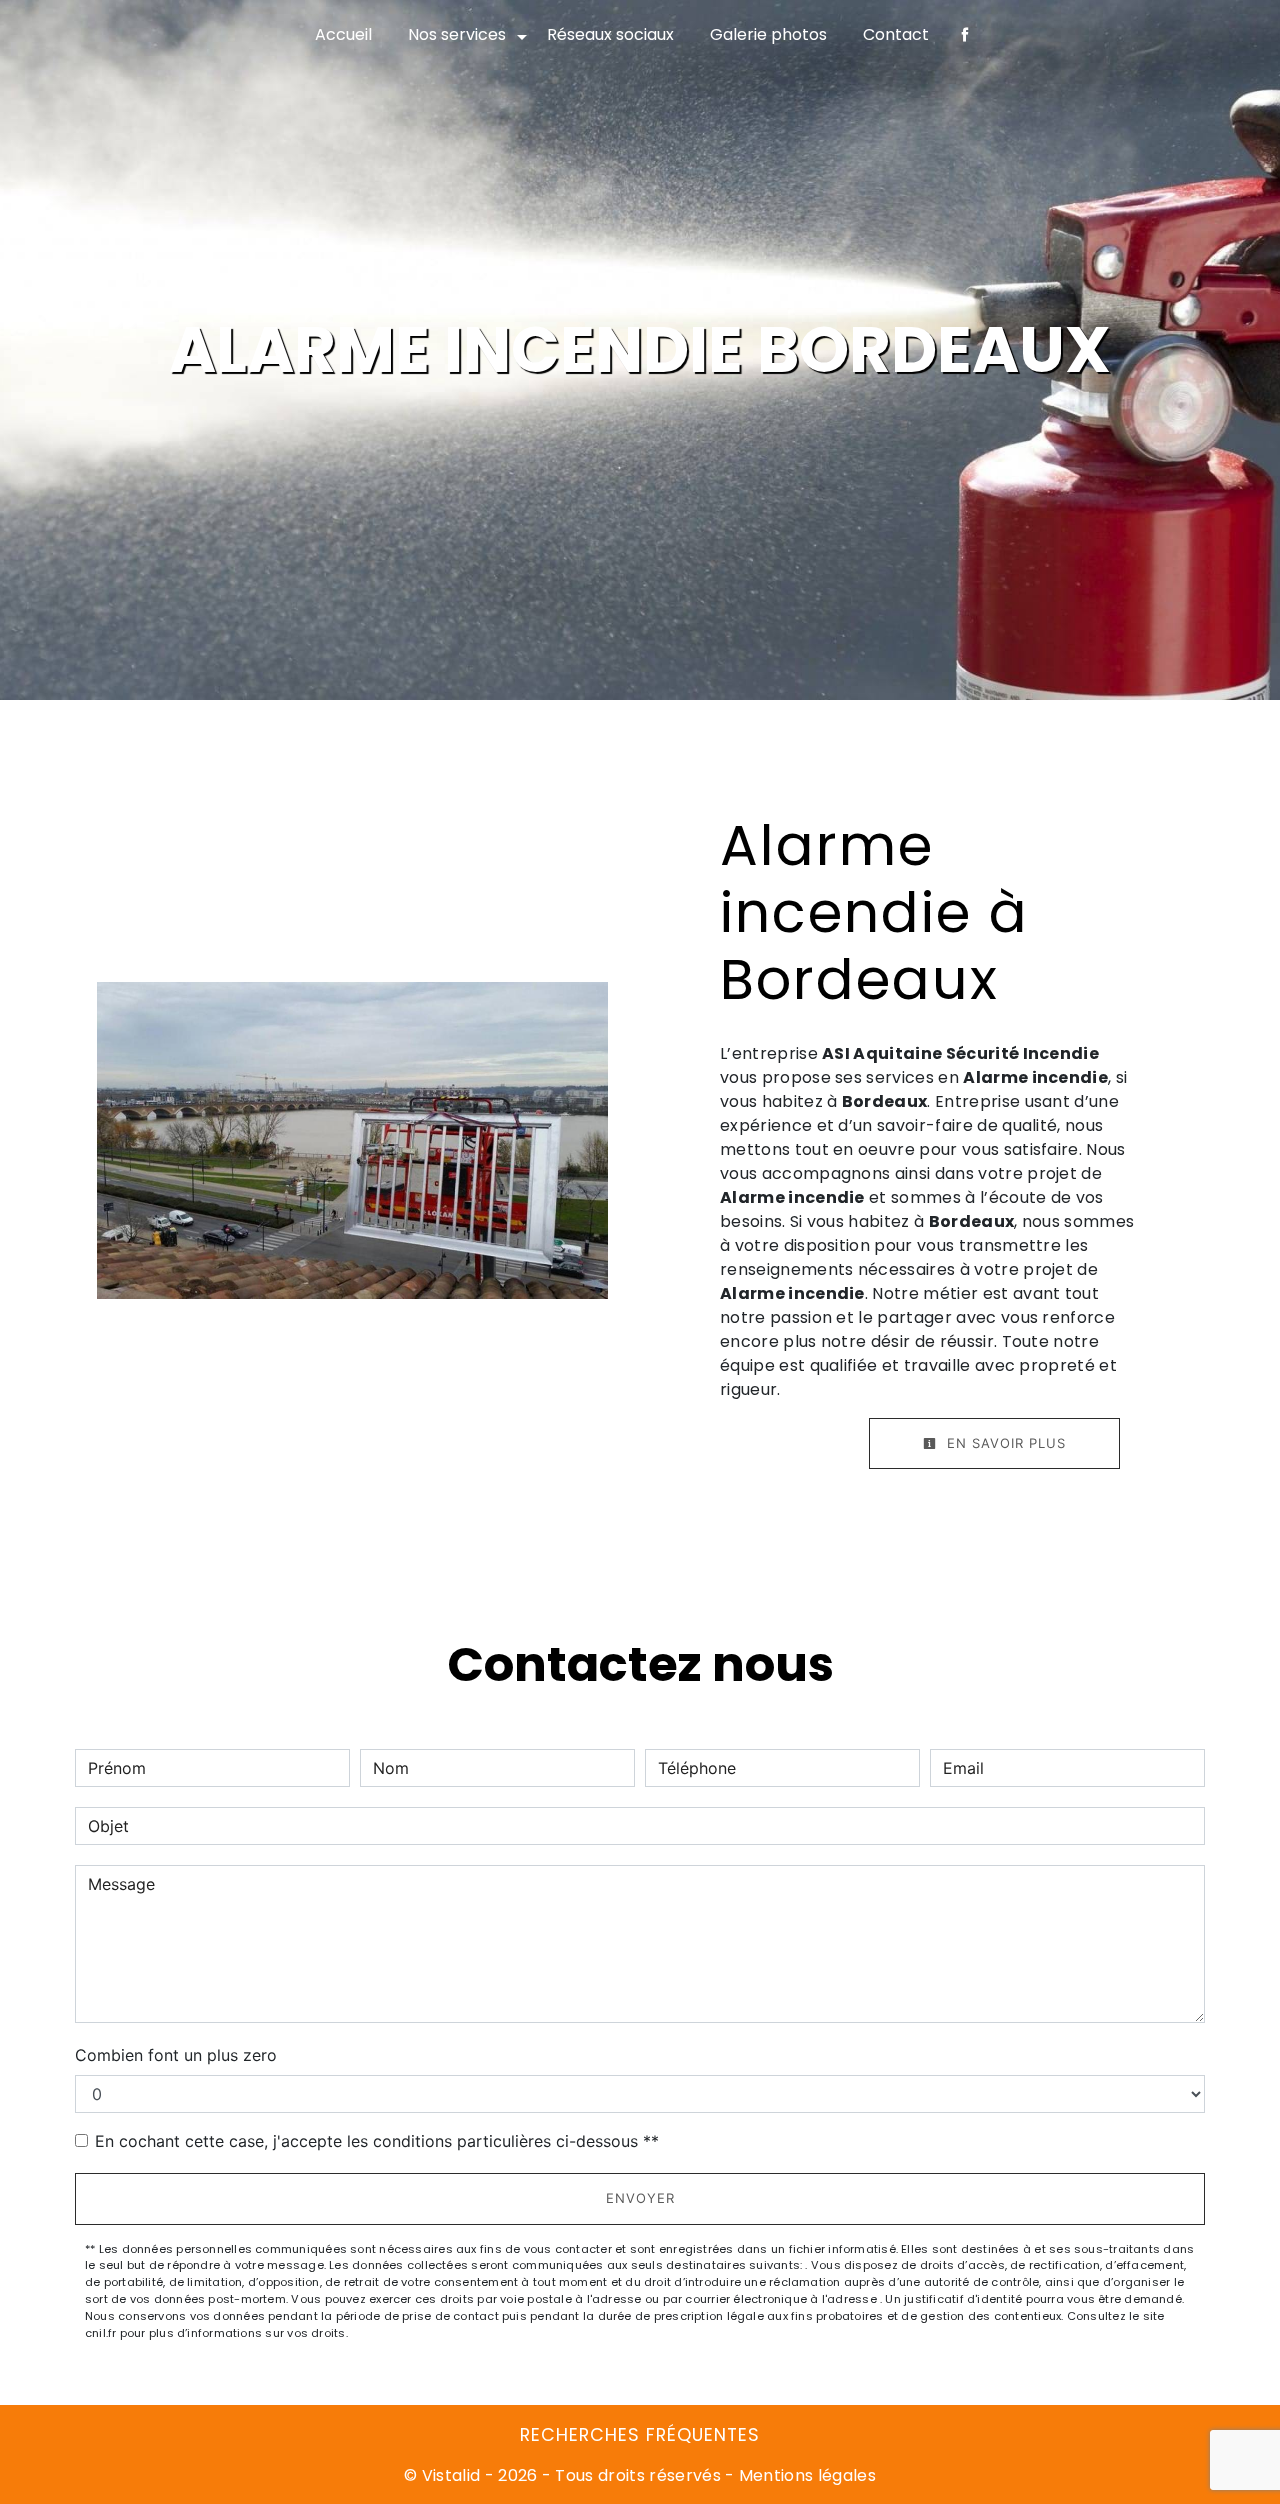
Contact (896, 34)
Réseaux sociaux (610, 34)
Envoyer (640, 2198)
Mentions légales (805, 2475)
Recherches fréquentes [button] (640, 2435)
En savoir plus (1004, 1443)
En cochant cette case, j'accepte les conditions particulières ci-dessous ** (377, 2141)
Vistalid (451, 2475)
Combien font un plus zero (176, 2055)
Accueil (343, 34)
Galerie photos (768, 34)
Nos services (457, 34)
